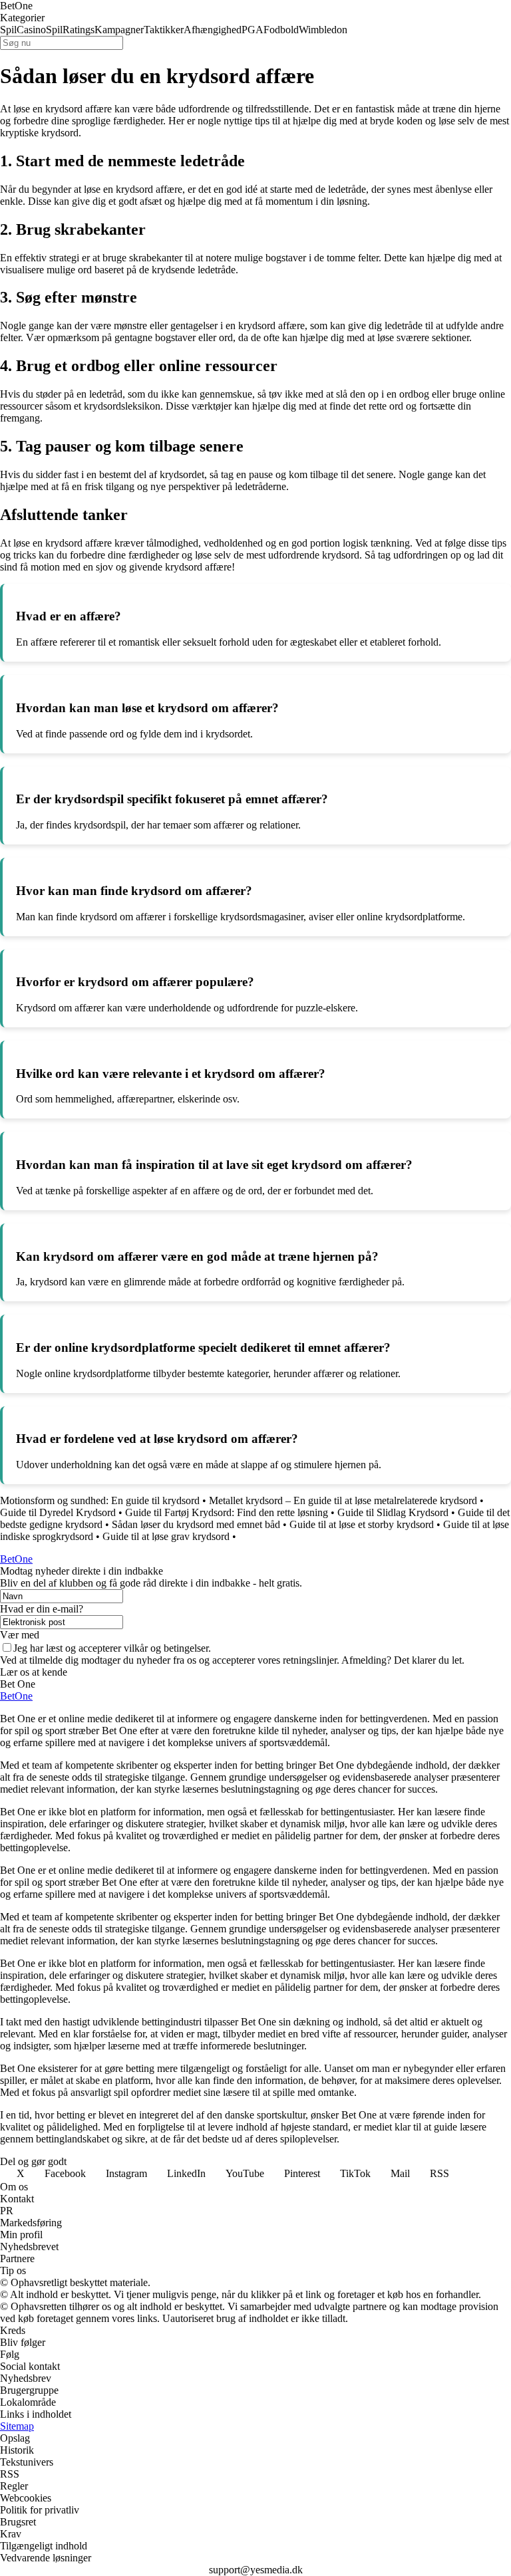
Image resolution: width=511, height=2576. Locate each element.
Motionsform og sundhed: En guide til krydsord (100, 1500)
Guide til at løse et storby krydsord (362, 1524)
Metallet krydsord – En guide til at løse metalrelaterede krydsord (343, 1500)
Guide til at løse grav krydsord (166, 1536)
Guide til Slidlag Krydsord (393, 1512)
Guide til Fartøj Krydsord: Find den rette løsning (227, 1512)
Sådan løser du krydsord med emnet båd (196, 1524)
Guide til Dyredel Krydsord (58, 1512)
